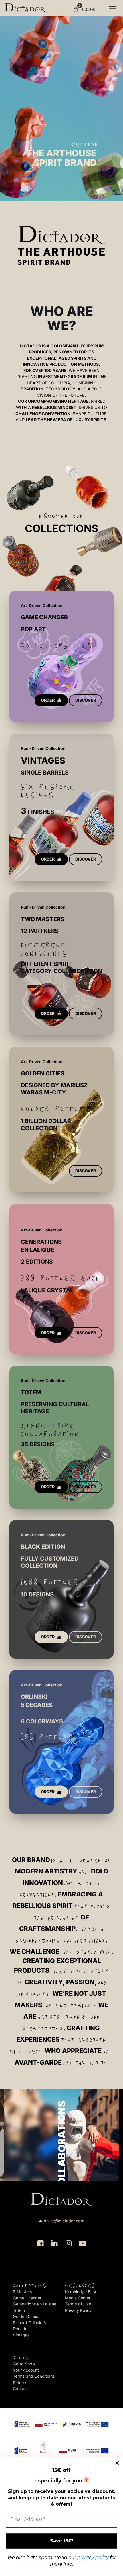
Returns (20, 2383)
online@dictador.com (64, 2221)
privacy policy (93, 2557)
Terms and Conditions (34, 2376)
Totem (19, 2310)
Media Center (78, 2298)
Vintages (21, 2335)
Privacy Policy (78, 2310)
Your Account (26, 2370)
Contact (20, 2389)
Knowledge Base (81, 2292)
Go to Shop (24, 2364)
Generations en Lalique (35, 2304)
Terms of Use (78, 2304)
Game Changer (27, 2298)
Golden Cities (26, 2316)
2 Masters (23, 2292)
